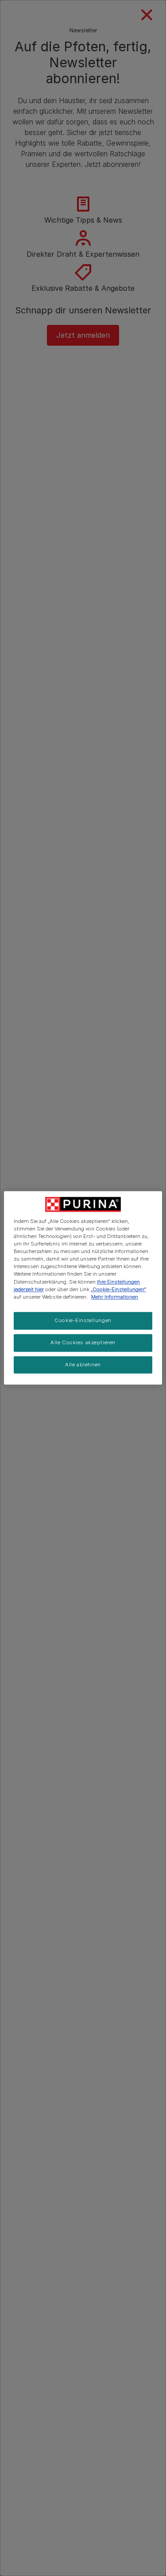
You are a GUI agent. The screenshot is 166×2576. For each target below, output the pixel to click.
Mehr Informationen (115, 1297)
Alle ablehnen (83, 1365)
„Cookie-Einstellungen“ (118, 1289)
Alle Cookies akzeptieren (83, 1342)
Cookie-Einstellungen (83, 1320)
